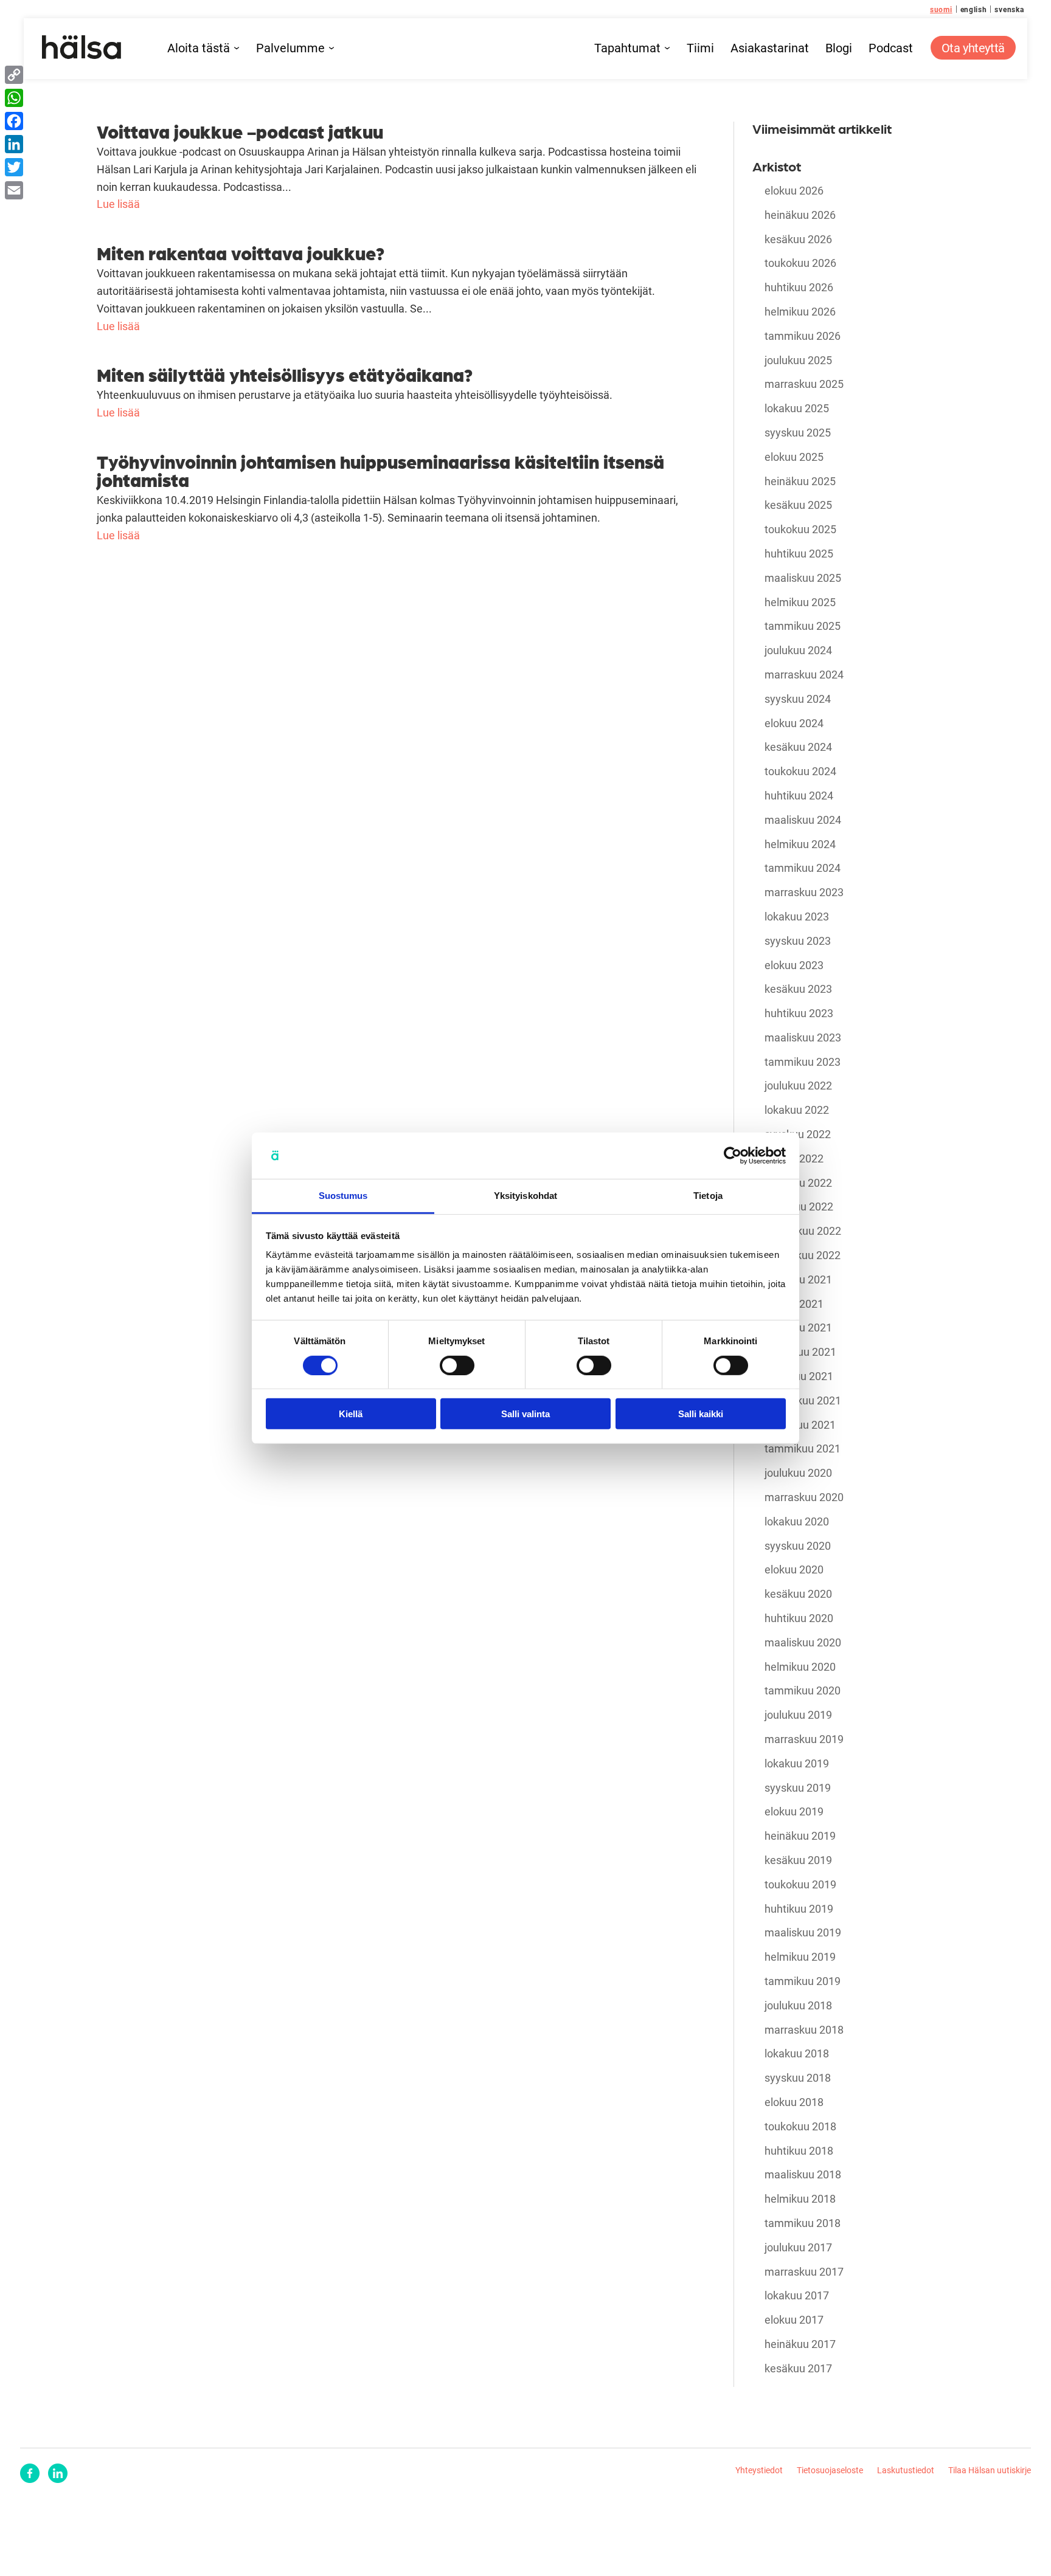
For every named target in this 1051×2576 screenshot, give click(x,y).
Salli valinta (525, 1414)
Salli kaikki (701, 1414)
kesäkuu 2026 (798, 240)
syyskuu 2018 (798, 2078)
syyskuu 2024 (798, 699)
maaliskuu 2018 (803, 2175)
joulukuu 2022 (798, 1086)
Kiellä (351, 1414)
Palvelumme (290, 48)
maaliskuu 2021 (803, 1401)
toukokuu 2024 (800, 772)
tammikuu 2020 (803, 1691)
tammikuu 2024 (803, 868)
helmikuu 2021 (800, 1425)
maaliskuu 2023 (803, 1038)
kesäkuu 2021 (798, 1328)
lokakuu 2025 (797, 409)
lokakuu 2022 (797, 1110)
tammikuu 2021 (803, 1449)
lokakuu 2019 (797, 1764)
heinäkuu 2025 (800, 482)
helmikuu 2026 (800, 312)
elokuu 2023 (794, 965)
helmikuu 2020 (800, 1667)
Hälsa (82, 47)
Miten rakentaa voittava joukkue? (241, 252)
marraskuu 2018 (804, 2030)
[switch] (457, 1365)
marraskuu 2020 (804, 1497)
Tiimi (700, 48)
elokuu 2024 (794, 723)
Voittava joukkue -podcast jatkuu (240, 131)
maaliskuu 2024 (803, 820)
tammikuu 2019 (803, 1981)
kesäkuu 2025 (798, 505)
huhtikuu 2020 (799, 1618)
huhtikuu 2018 (799, 2151)
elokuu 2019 (794, 1812)
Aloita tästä (199, 48)
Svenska (1009, 9)
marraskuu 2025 (804, 384)
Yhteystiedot (759, 2470)
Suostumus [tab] (343, 1196)
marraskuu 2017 (804, 2272)
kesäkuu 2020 (798, 1594)
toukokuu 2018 (800, 2127)
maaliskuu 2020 (803, 1643)
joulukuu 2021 (798, 1280)
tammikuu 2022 (803, 1255)
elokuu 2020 (794, 1570)
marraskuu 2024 (804, 675)
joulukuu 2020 (798, 1473)
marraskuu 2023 (804, 893)
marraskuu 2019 (804, 1739)
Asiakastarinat (770, 48)
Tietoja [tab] (708, 1196)
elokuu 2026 (794, 191)
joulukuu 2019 (798, 1715)
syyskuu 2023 (798, 941)
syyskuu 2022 (798, 1134)
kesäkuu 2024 (798, 747)
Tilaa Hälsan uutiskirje (990, 2470)
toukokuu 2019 (800, 1885)
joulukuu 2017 (798, 2248)
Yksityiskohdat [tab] (525, 1196)
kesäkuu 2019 (798, 1860)
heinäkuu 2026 (800, 215)
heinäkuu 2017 (800, 2344)
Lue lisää (118, 204)
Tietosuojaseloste (830, 2470)
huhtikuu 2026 (799, 288)
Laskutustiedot (906, 2470)
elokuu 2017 (794, 2320)
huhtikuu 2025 (799, 554)
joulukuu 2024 (798, 651)
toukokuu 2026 (800, 263)
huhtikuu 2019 (799, 1909)
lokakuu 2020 (797, 1522)
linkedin (58, 2473)
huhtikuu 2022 (799, 1207)
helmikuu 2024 (800, 844)
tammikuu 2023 (803, 1062)
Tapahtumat (627, 48)
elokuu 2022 (794, 1159)
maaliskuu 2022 (803, 1231)
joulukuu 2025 (798, 361)
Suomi (941, 9)
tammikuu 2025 (803, 626)
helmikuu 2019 (800, 1957)
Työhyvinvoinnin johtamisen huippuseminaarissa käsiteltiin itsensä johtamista (380, 470)
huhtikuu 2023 (799, 1013)
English (974, 9)
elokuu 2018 (794, 2102)
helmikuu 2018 (800, 2199)
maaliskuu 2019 (803, 1933)
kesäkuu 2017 (798, 2369)
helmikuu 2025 (800, 603)
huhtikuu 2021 (799, 1376)
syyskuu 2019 (798, 1788)
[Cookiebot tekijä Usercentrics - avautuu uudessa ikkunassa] (733, 1156)
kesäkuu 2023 (798, 989)
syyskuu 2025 (798, 433)
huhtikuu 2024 (799, 796)
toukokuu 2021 (800, 1352)
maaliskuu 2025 (803, 578)
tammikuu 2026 (803, 336)
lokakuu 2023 (797, 917)
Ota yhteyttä (973, 47)
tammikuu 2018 (803, 2223)
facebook (30, 2473)
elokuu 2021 (794, 1304)
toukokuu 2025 (800, 530)
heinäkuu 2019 (800, 1836)
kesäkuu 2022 (798, 1183)
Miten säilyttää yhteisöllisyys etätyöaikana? (285, 374)
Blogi (839, 48)
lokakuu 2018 (797, 2054)
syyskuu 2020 (798, 1546)
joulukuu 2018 (798, 2006)
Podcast (891, 48)
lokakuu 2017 (797, 2296)
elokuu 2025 (794, 457)
